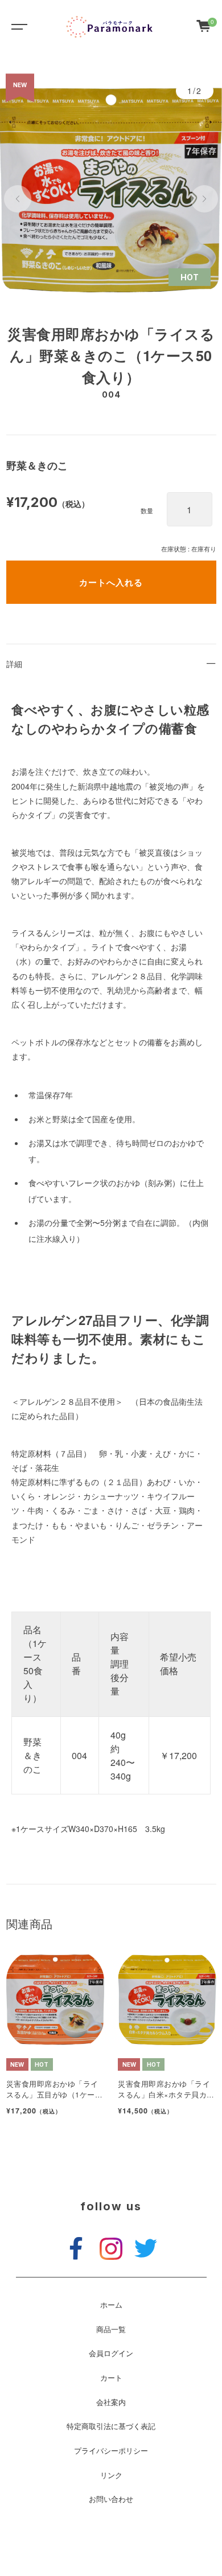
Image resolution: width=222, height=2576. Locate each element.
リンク (111, 2475)
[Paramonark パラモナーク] (110, 26)
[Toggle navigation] (17, 26)
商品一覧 (111, 2329)
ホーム (111, 2305)
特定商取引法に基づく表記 (111, 2426)
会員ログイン (111, 2353)
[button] (18, 199)
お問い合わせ (111, 2499)
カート (111, 2378)
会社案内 (111, 2402)
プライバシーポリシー (111, 2451)
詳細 (14, 664)
